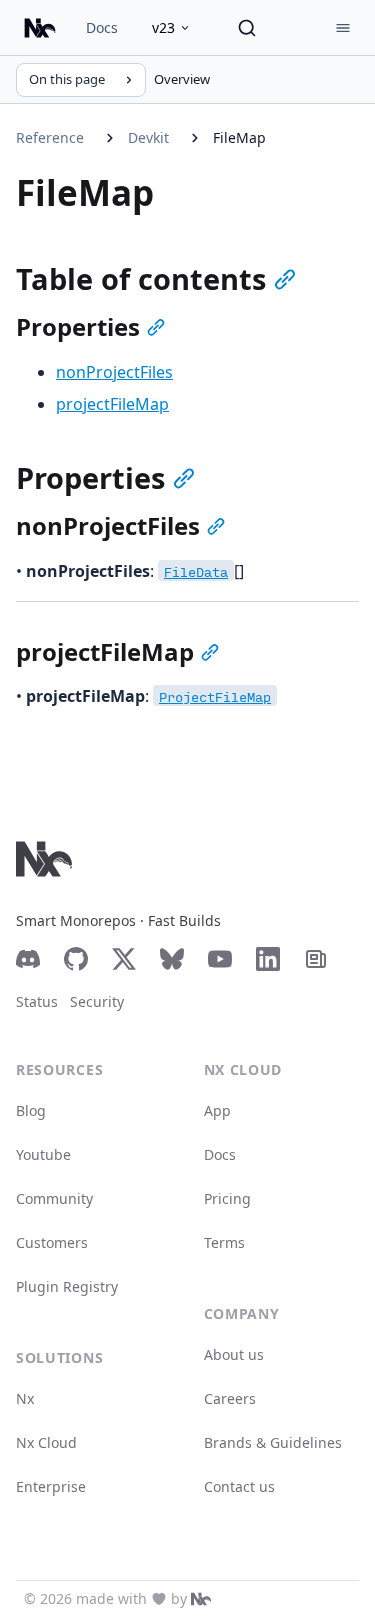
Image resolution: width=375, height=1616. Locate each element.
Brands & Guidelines (273, 1442)
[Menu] (343, 28)
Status (37, 1001)
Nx (25, 1398)
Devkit (148, 137)
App (217, 1110)
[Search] (247, 28)
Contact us (239, 1486)
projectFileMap (112, 404)
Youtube (43, 1154)
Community (54, 1198)
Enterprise (51, 1486)
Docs (102, 27)
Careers (230, 1398)
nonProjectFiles (114, 372)
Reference (50, 137)
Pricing (227, 1198)
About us (234, 1354)
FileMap (239, 137)
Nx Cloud (46, 1442)
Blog (31, 1110)
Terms (224, 1242)
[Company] (201, 1599)
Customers (52, 1242)
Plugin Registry (67, 1286)
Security (97, 1001)
